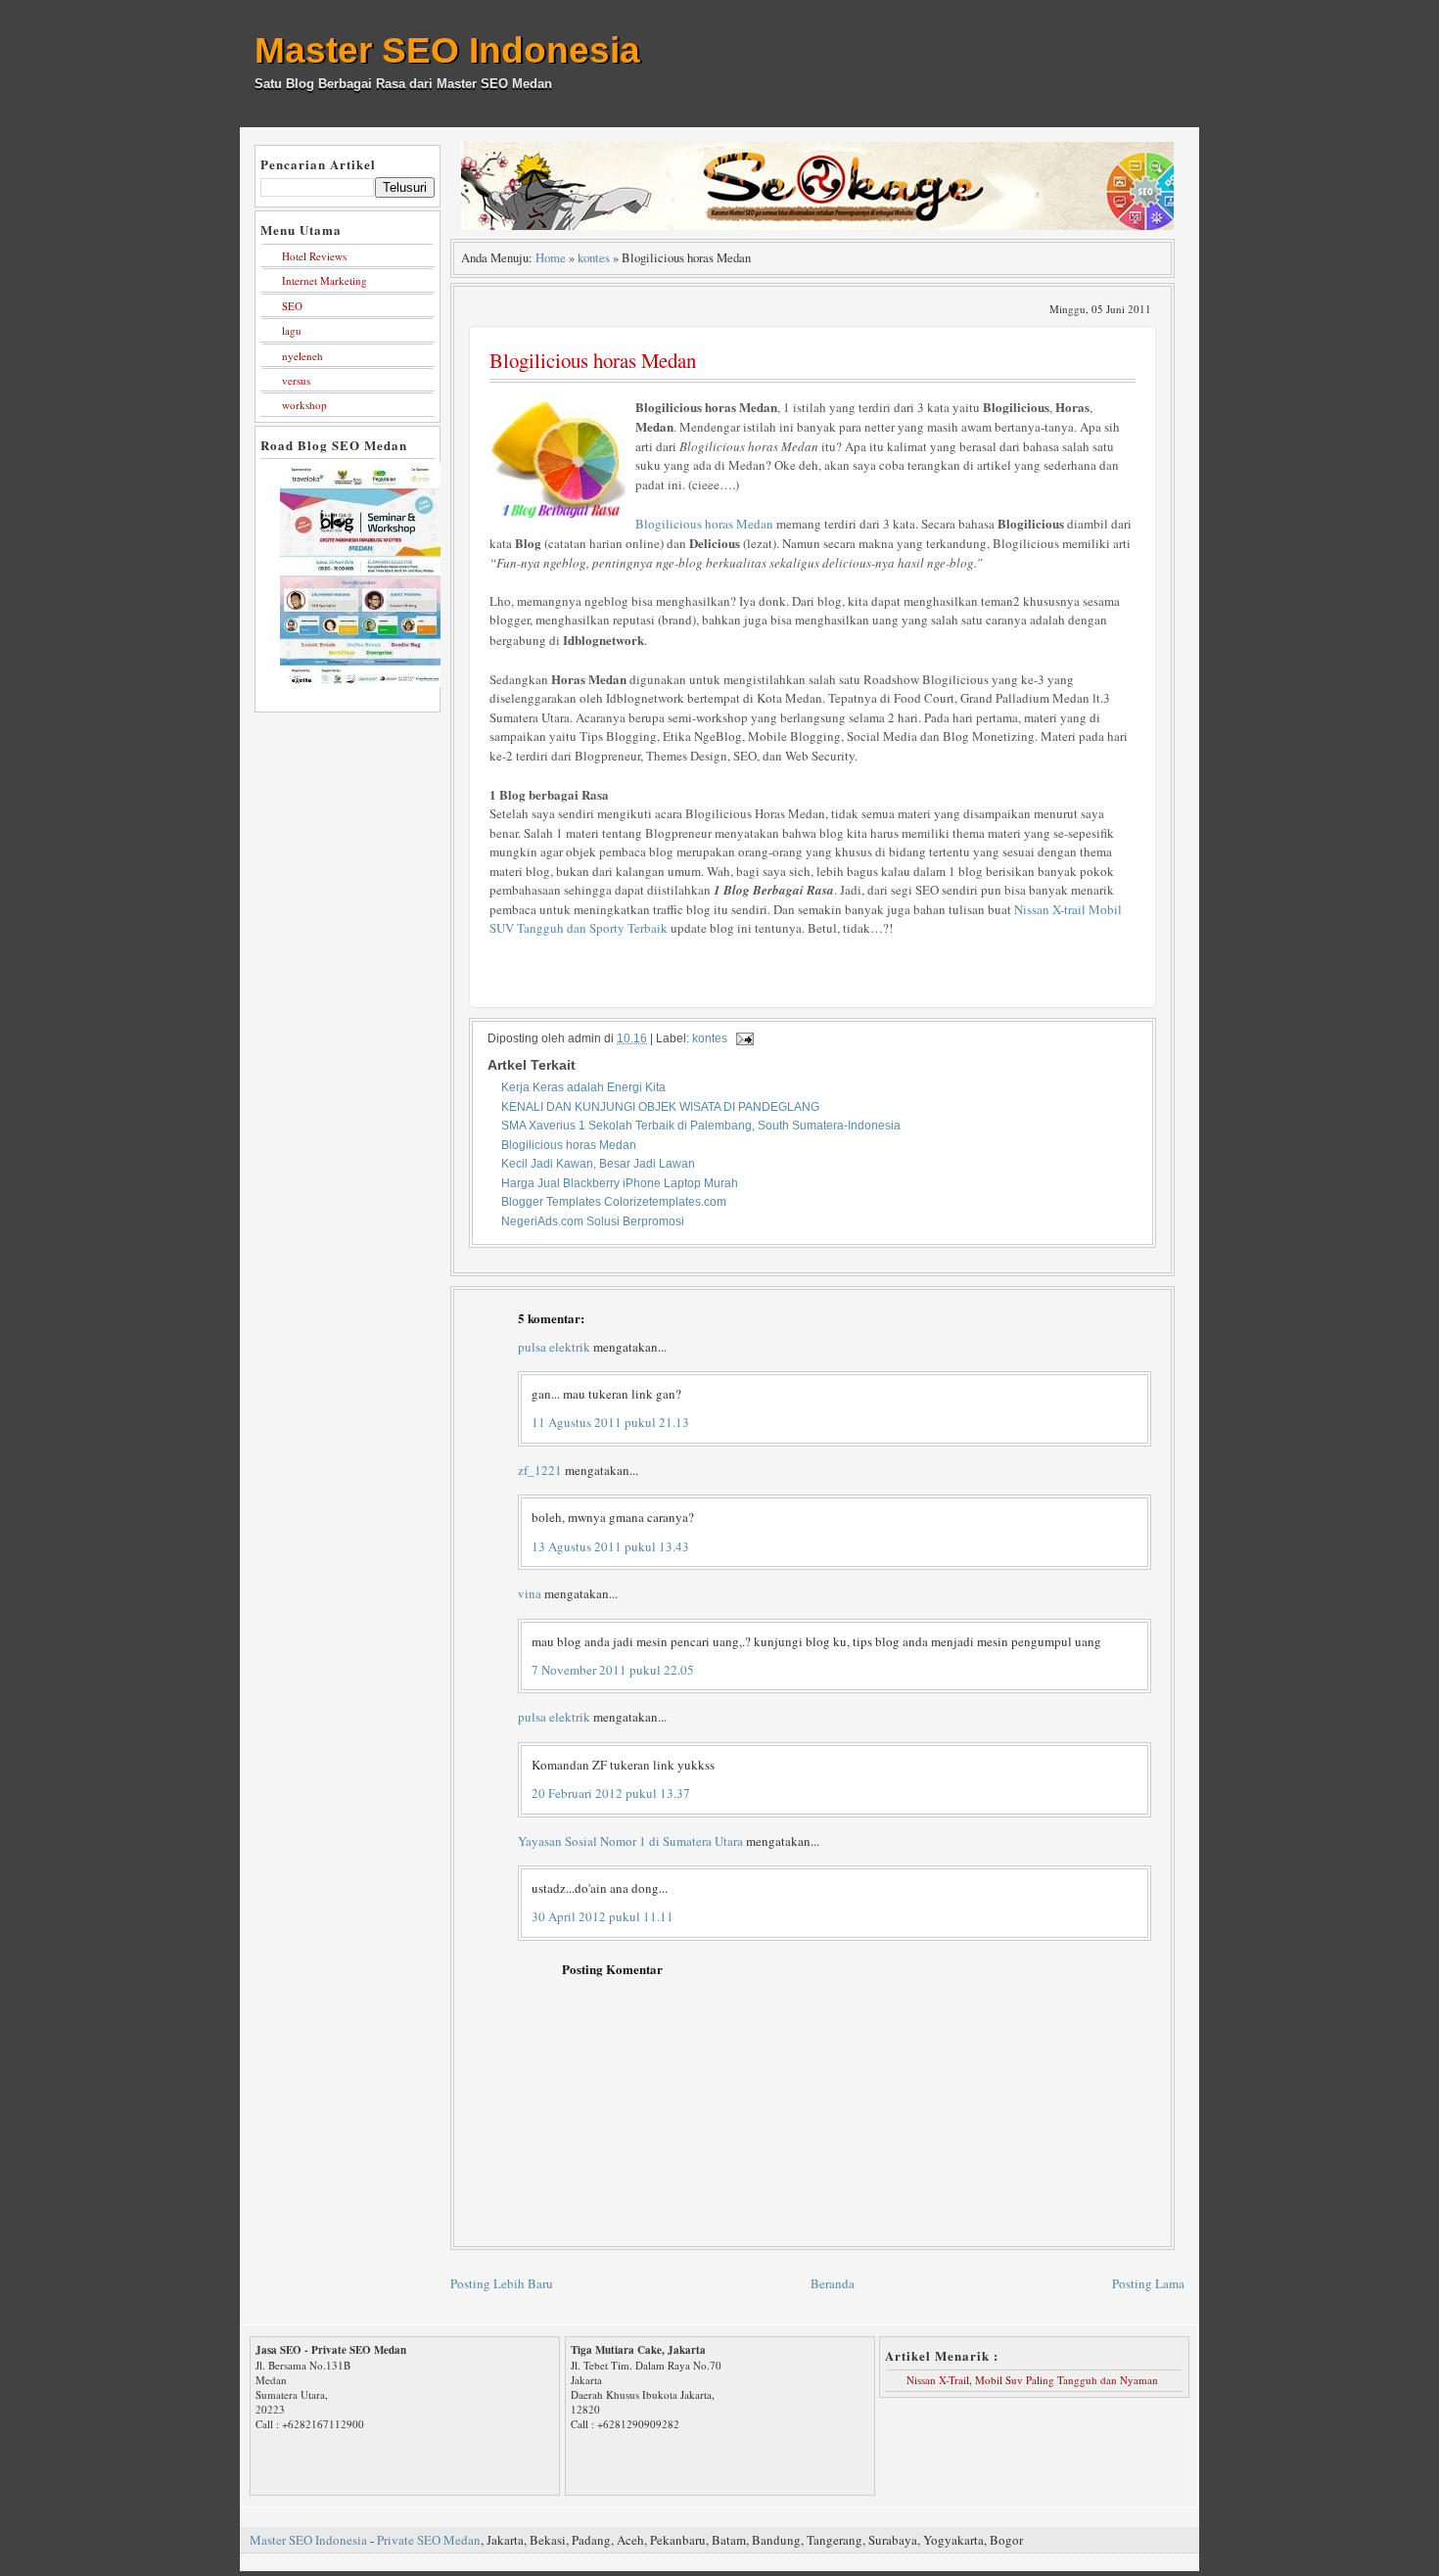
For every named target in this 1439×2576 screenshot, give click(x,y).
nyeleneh (302, 356)
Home (551, 258)
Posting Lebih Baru (502, 2283)
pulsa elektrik (554, 1347)
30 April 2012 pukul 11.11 (603, 1916)
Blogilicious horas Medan (593, 360)
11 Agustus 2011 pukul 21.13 (610, 1422)
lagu (292, 330)
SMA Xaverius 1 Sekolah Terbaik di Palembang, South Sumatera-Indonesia (701, 1125)
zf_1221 (540, 1470)
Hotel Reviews (314, 256)
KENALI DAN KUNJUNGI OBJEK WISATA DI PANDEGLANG (660, 1106)
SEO (292, 306)
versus (296, 380)
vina (530, 1593)
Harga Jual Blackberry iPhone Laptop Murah (620, 1183)
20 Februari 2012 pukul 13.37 (611, 1793)
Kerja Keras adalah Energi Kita (583, 1087)
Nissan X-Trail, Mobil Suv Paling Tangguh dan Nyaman (1032, 2380)
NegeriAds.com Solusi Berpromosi (593, 1221)
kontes (594, 258)
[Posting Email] (742, 1038)
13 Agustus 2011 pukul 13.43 (610, 1546)
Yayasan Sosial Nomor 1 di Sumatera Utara (630, 1841)
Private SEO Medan (429, 2540)
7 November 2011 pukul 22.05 (613, 1670)
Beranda (833, 2283)
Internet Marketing (325, 280)
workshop (304, 405)
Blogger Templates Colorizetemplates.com (614, 1201)
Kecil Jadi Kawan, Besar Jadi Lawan (598, 1163)
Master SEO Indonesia (447, 50)
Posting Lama (1148, 2283)
